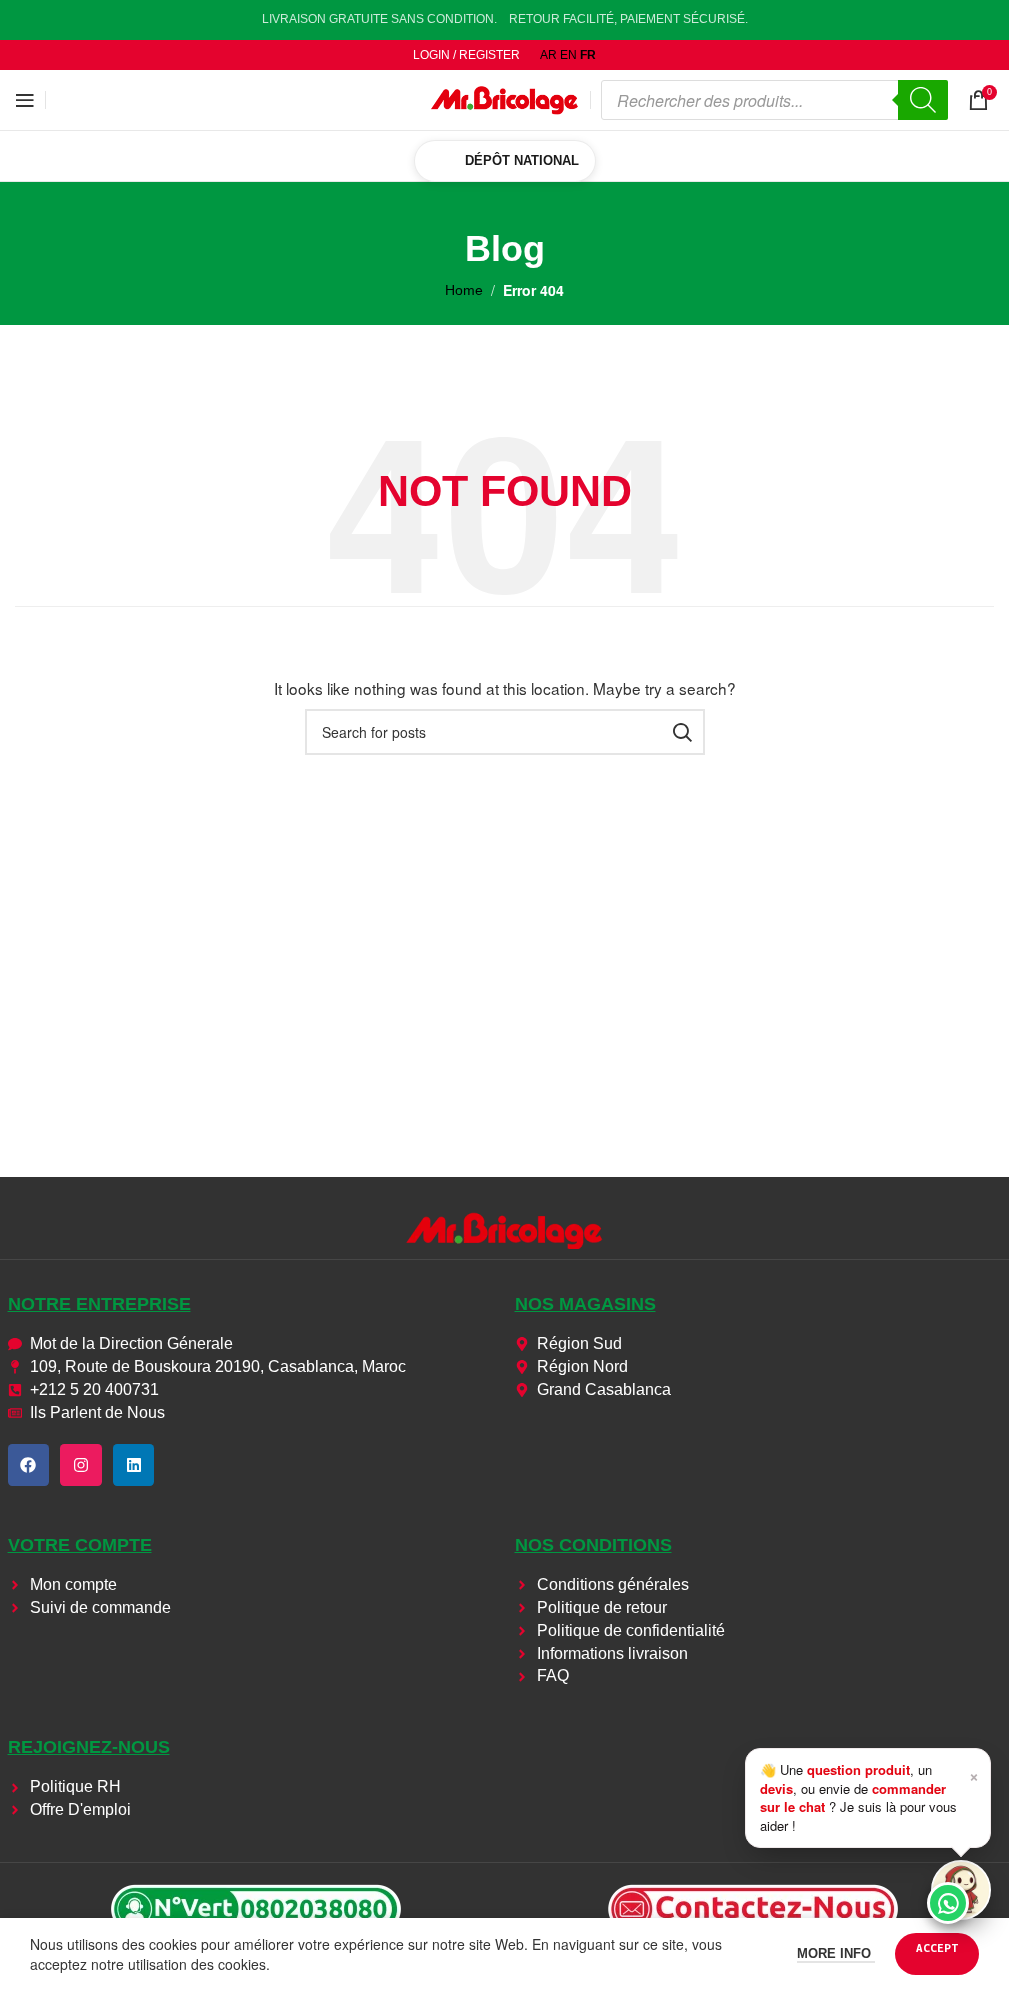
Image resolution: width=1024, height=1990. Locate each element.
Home (464, 290)
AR (548, 55)
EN (568, 55)
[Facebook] (29, 1465)
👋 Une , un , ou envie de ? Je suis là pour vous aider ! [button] (869, 1797)
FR (588, 55)
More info (836, 1953)
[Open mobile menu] (25, 100)
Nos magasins (585, 1304)
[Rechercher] (923, 100)
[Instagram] (81, 1465)
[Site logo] (505, 99)
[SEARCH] (682, 732)
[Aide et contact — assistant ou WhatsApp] (961, 1890)
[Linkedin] (134, 1465)
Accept (937, 1947)
